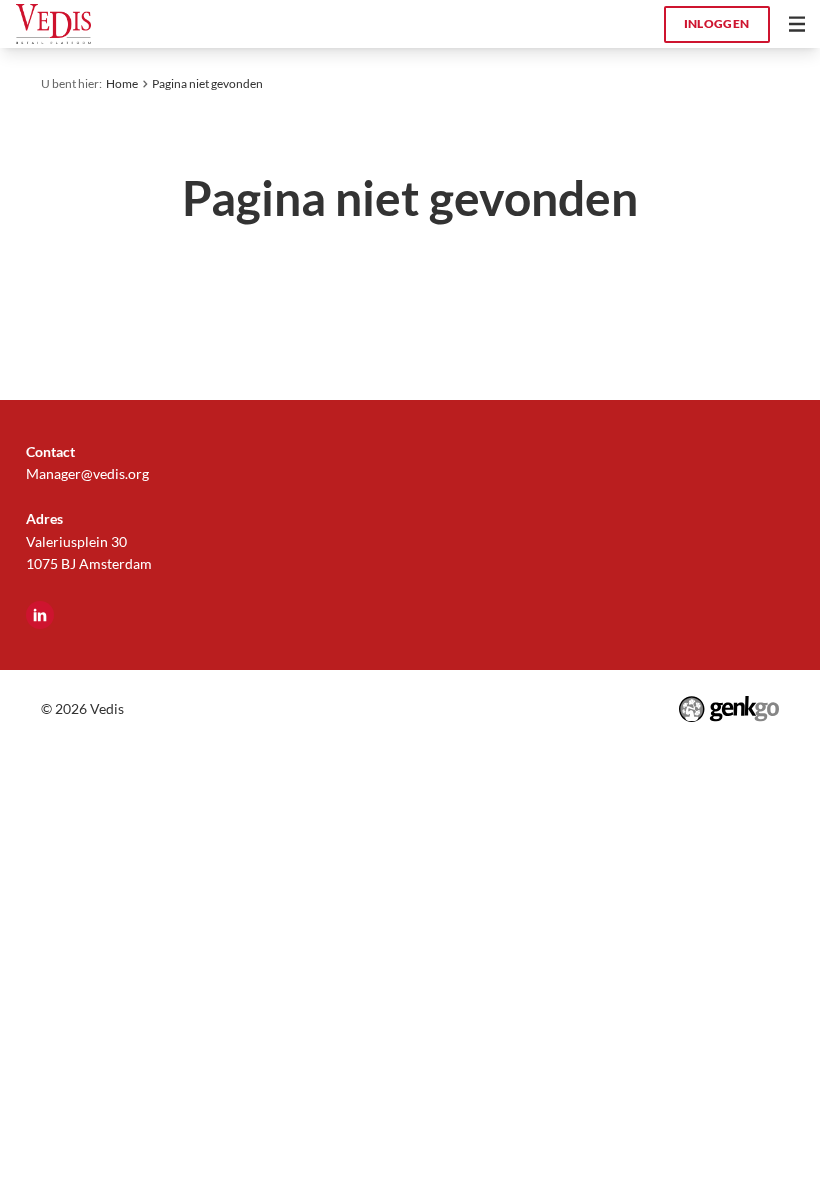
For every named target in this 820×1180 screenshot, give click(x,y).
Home (122, 83)
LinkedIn (40, 615)
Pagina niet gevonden (207, 83)
